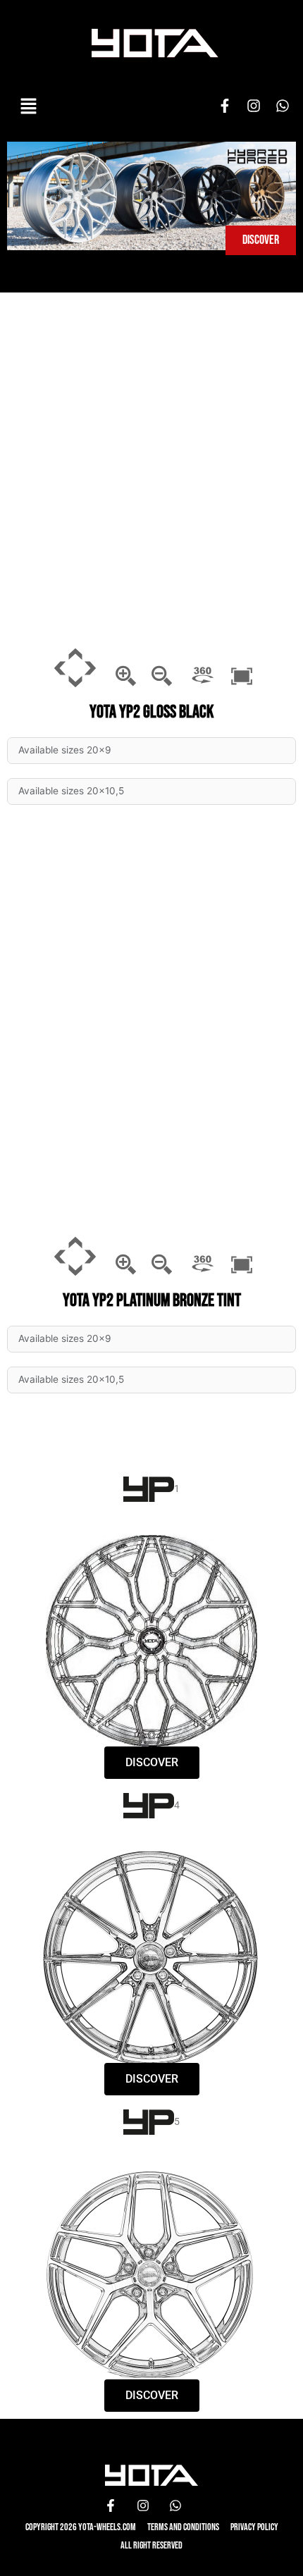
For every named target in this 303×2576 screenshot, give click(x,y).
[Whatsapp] (283, 106)
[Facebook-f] (225, 106)
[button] (28, 106)
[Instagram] (254, 106)
